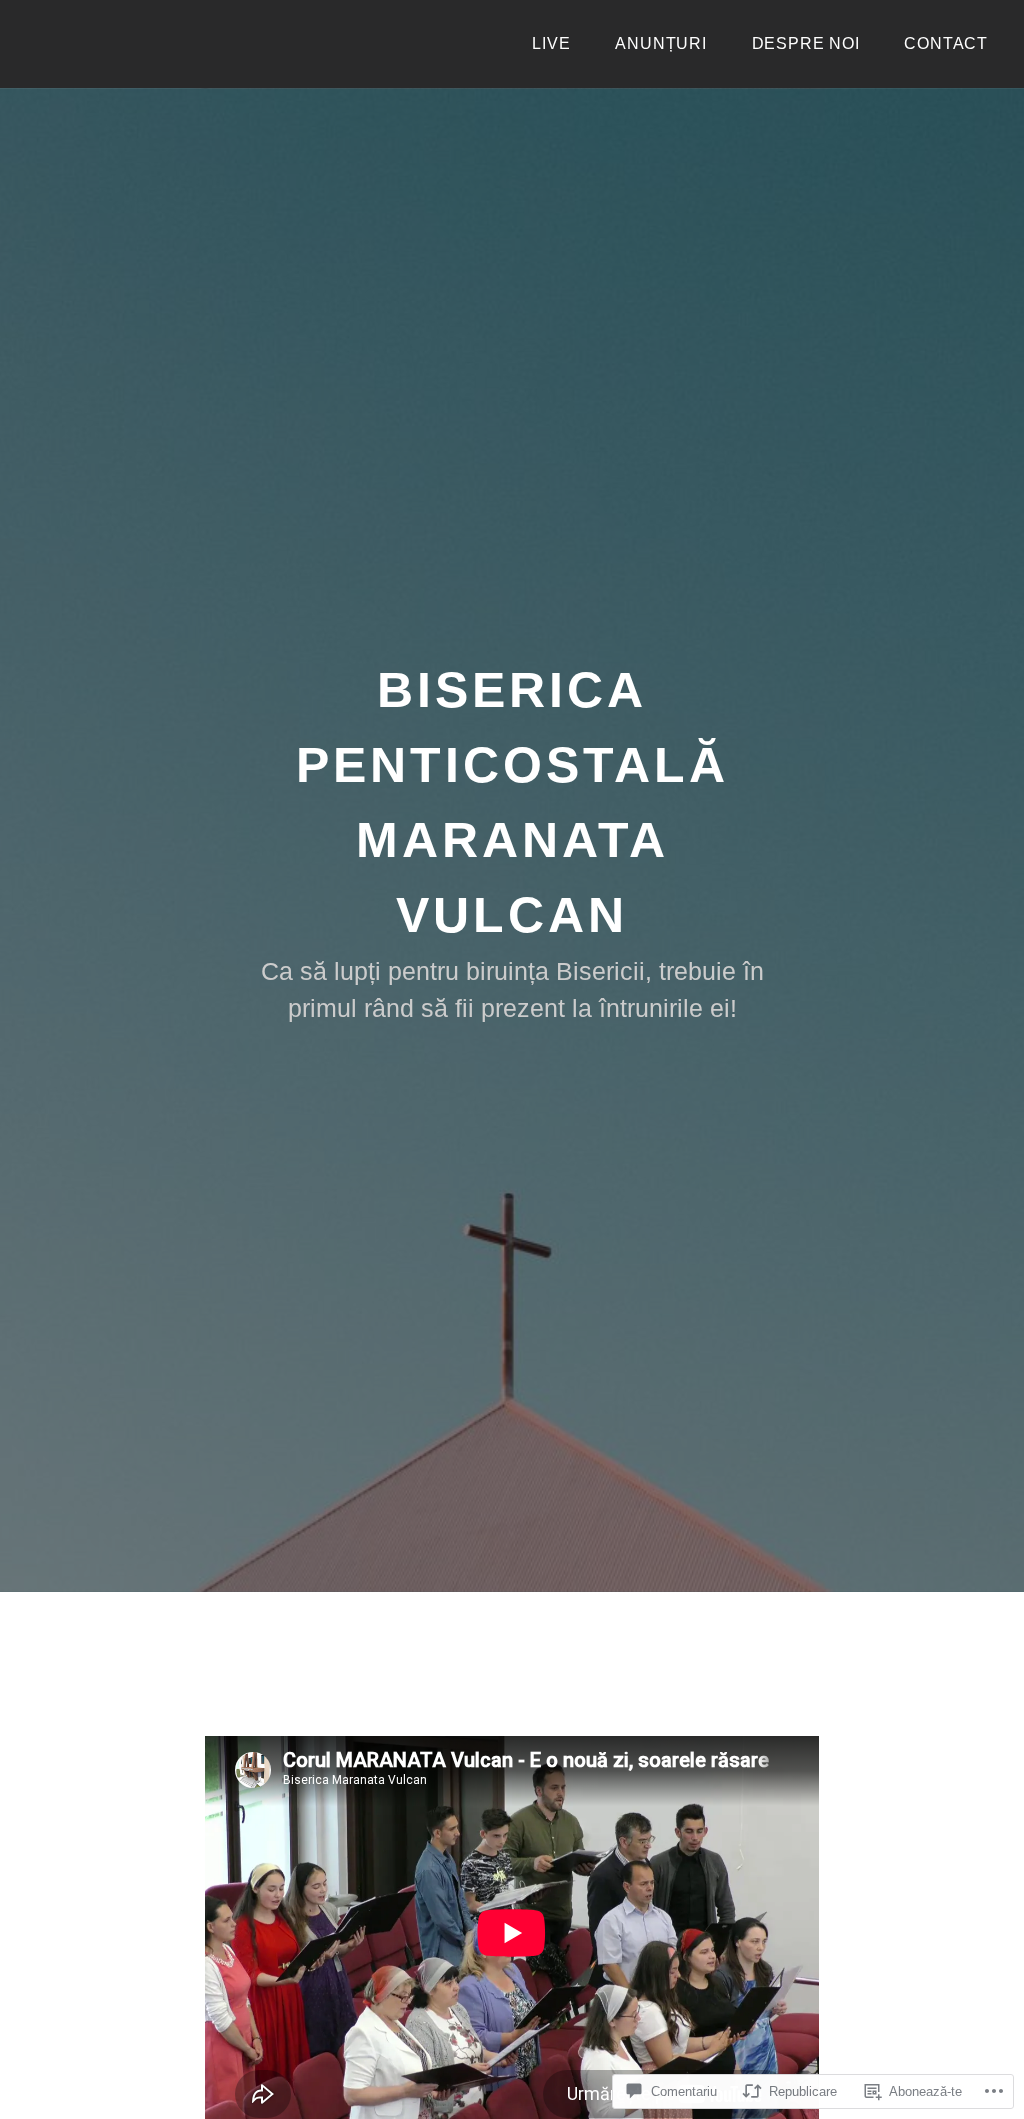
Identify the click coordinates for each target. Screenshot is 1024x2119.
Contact (946, 43)
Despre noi (806, 43)
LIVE (551, 43)
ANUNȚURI (660, 43)
